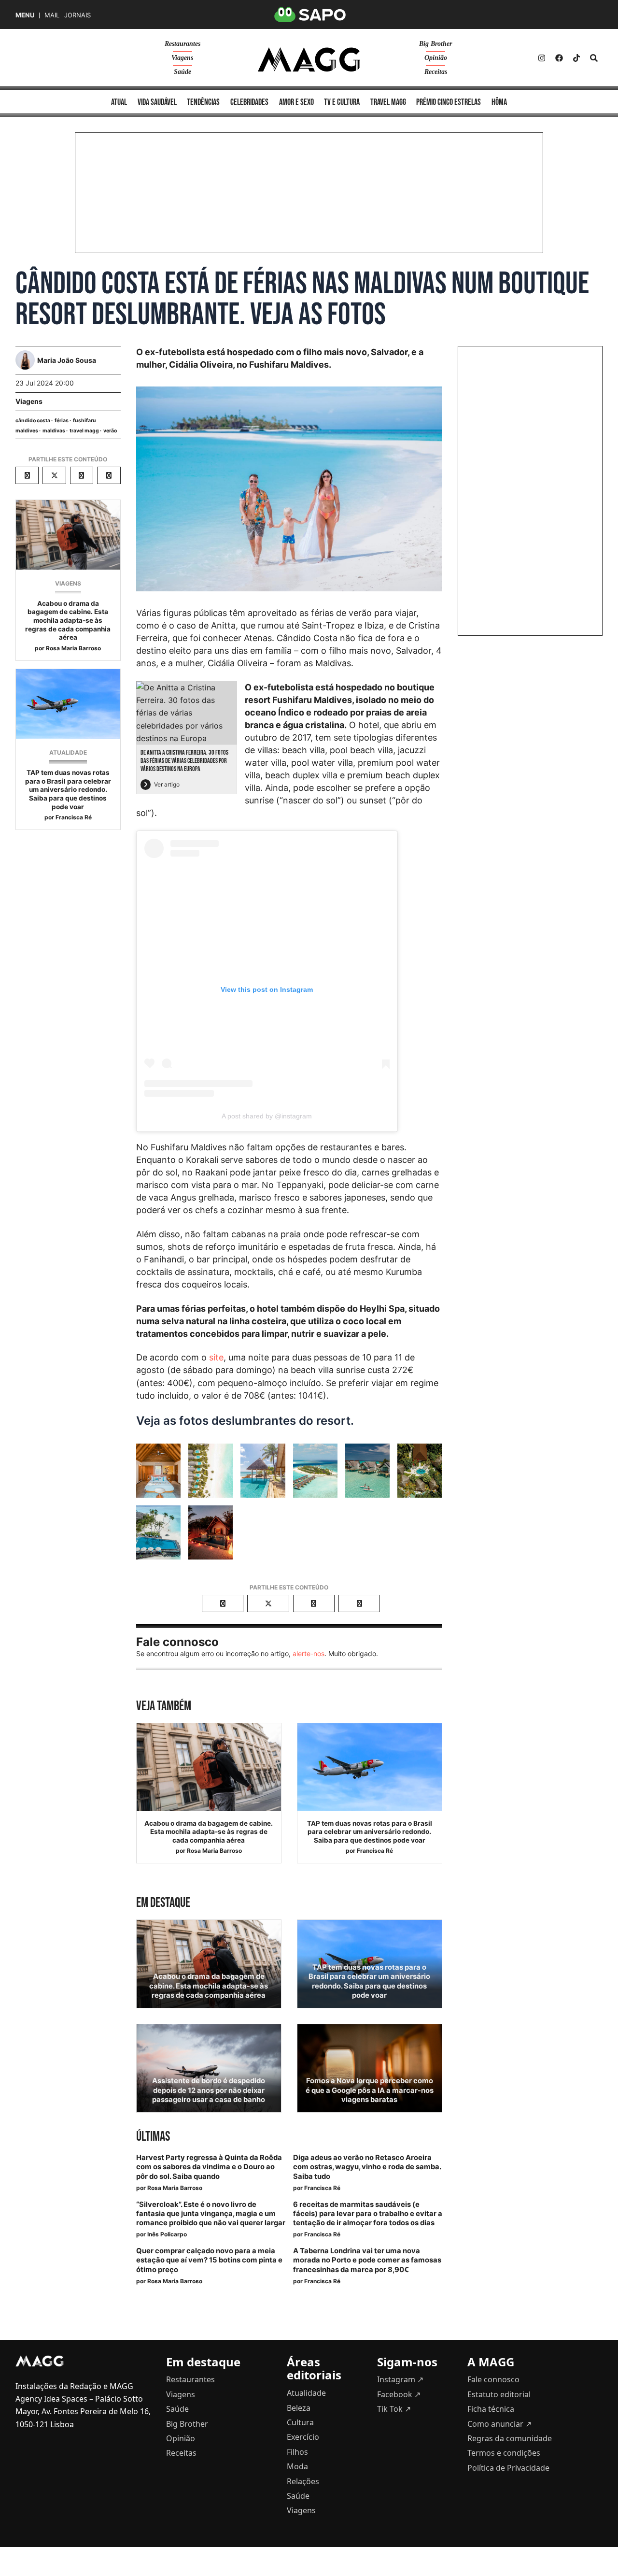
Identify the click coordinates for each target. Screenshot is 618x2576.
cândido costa (33, 421)
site (216, 1357)
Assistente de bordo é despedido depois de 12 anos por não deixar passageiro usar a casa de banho (209, 2090)
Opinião (436, 58)
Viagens (182, 58)
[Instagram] (542, 58)
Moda (297, 2466)
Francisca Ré (74, 817)
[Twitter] (576, 58)
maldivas (54, 431)
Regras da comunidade (510, 2438)
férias (62, 421)
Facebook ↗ (399, 2394)
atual (119, 102)
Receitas (436, 72)
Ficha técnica (491, 2409)
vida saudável (157, 102)
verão (110, 431)
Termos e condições (504, 2453)
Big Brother (435, 44)
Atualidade (68, 752)
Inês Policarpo (167, 2234)
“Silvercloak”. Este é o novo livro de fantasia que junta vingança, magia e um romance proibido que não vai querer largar (211, 2214)
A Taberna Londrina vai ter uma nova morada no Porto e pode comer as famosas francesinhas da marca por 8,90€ (367, 2260)
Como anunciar (499, 2424)
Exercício (303, 2437)
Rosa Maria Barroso (73, 648)
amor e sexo (296, 102)
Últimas (153, 2137)
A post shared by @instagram (267, 1116)
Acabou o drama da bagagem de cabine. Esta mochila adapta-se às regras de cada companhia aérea (68, 620)
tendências (203, 102)
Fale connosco (493, 2379)
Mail (52, 15)
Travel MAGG (388, 102)
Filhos (297, 2452)
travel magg (84, 431)
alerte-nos (309, 1653)
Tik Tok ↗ (394, 2409)
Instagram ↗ (400, 2379)
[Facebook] (559, 58)
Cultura (300, 2422)
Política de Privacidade (508, 2468)
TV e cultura (342, 102)
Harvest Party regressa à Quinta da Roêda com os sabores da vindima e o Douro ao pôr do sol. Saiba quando (209, 2167)
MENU (25, 15)
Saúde (183, 72)
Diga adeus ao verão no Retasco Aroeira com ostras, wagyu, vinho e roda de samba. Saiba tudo (367, 2167)
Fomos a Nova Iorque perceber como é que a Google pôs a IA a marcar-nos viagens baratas (370, 2090)
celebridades (249, 102)
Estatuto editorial (499, 2394)
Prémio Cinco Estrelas (449, 102)
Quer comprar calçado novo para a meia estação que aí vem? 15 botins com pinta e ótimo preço (209, 2260)
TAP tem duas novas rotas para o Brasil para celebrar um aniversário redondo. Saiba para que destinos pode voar (68, 789)
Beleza (299, 2408)
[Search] (594, 58)
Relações (303, 2481)
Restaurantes (183, 44)
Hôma (499, 102)
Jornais (77, 15)
